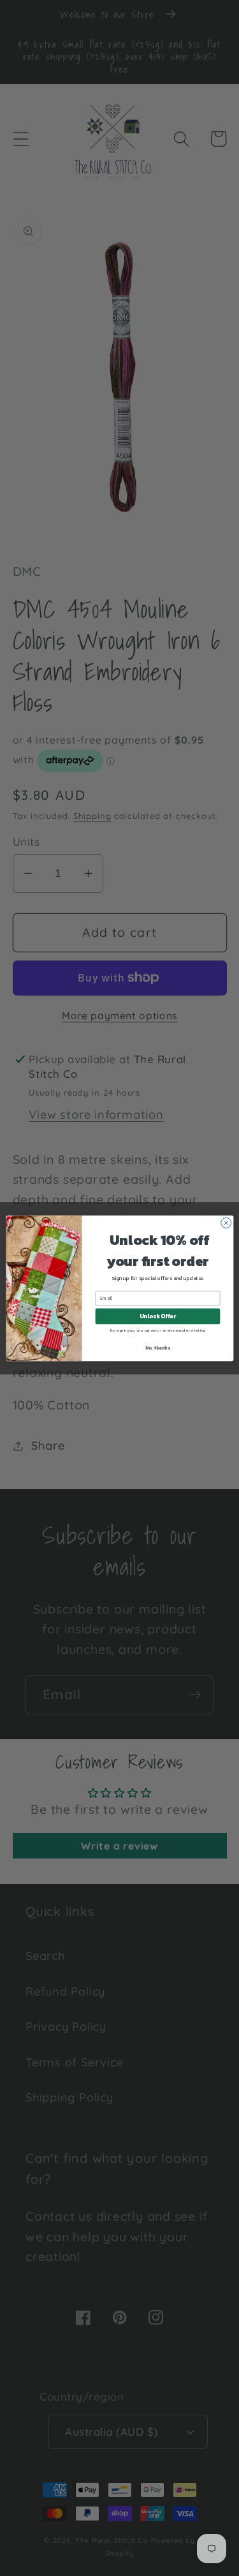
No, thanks (157, 1347)
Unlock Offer (157, 1316)
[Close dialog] (226, 1223)
